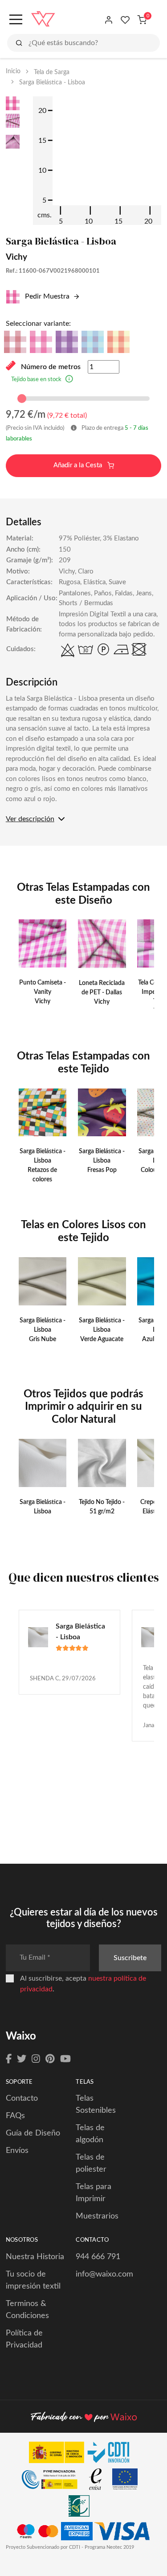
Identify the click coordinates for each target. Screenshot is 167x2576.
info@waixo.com (104, 2274)
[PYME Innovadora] (54, 2481)
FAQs (15, 2116)
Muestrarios (97, 2216)
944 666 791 (98, 2257)
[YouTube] (65, 2059)
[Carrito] (142, 20)
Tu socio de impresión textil (33, 2280)
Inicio (13, 71)
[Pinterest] (50, 2059)
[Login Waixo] (109, 20)
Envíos (17, 2151)
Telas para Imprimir (94, 2193)
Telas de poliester (91, 2163)
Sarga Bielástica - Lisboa (80, 1632)
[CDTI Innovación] (84, 2455)
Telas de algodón (90, 2134)
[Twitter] (22, 2059)
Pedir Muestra (46, 296)
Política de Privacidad (24, 2339)
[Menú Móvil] (15, 20)
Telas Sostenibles (96, 2104)
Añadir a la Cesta (79, 465)
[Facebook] (9, 2059)
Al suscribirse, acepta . (83, 1984)
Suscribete (130, 1958)
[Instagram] (36, 2059)
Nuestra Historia (35, 2257)
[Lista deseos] (125, 20)
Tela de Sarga (52, 72)
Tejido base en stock (36, 380)
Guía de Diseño (33, 2133)
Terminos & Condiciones (27, 2310)
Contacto (22, 2098)
